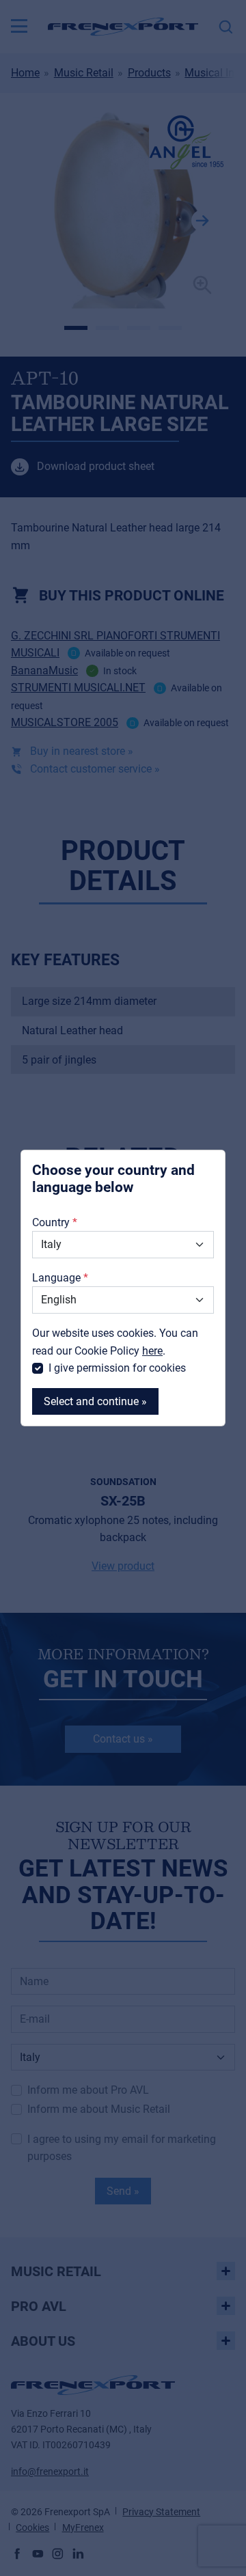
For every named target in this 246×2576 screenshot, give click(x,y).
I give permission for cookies (117, 1368)
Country (51, 1222)
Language (56, 1278)
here (152, 1351)
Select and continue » (95, 1401)
